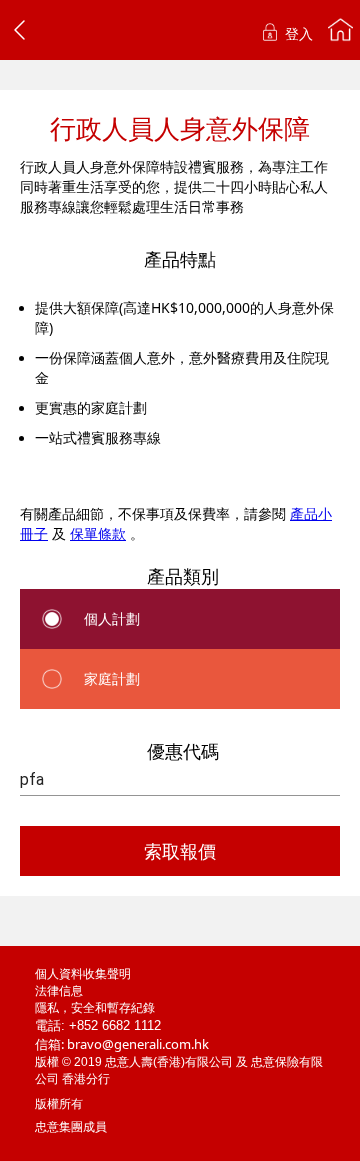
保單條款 (98, 533)
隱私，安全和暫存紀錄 (95, 1008)
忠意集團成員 (71, 1127)
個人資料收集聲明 (83, 974)
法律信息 (59, 991)
